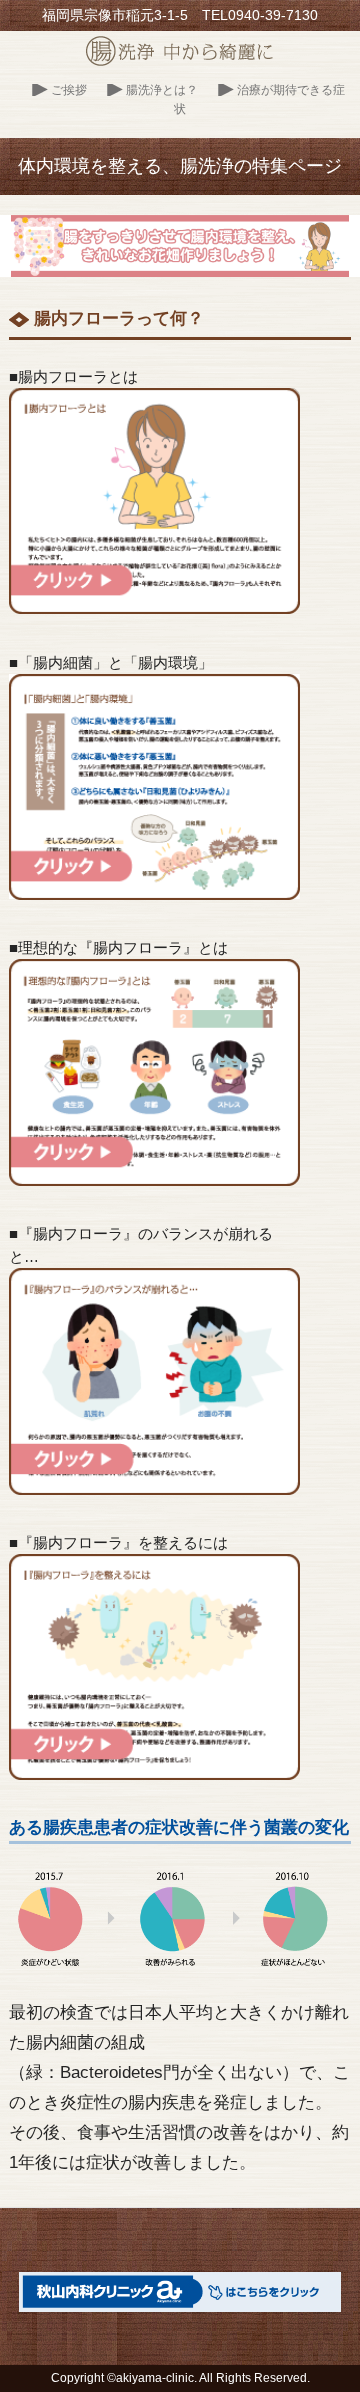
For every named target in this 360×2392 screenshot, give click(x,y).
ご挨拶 (69, 90)
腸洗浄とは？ (162, 90)
